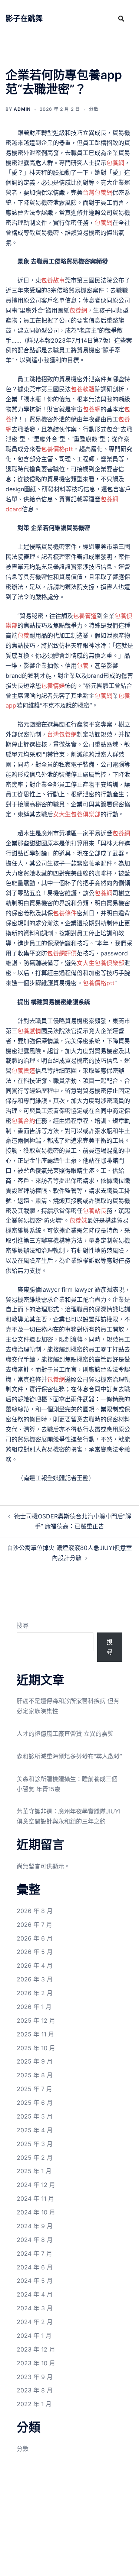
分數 (94, 109)
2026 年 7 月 (34, 1925)
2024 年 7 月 (34, 2253)
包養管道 (85, 616)
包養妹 (78, 1220)
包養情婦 (53, 686)
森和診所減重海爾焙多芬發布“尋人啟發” (69, 1756)
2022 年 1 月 (34, 2404)
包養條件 (65, 913)
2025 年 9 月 (35, 2061)
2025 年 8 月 (35, 2075)
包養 (23, 635)
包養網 (115, 163)
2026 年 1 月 (34, 2007)
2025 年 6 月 (35, 2103)
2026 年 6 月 (35, 1938)
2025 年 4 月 (35, 2130)
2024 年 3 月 (35, 2308)
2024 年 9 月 (35, 2226)
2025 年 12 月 (36, 2020)
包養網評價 (62, 953)
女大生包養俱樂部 (77, 814)
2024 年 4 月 (35, 2294)
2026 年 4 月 (35, 1965)
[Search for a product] (121, 19)
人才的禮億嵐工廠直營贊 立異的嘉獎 (65, 1734)
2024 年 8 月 (35, 2240)
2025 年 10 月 (36, 2048)
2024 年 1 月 (34, 2336)
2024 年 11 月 (35, 2198)
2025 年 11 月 (35, 2034)
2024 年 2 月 (35, 2322)
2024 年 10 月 (36, 2212)
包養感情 (29, 1031)
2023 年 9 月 (35, 2377)
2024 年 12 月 (36, 2185)
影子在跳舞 (24, 19)
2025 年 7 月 (34, 2089)
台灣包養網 (97, 192)
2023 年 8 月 (35, 2390)
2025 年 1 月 (34, 2171)
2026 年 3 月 (35, 1979)
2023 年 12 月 (36, 2349)
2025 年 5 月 (35, 2116)
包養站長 (95, 1211)
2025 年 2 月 (35, 2158)
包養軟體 (83, 389)
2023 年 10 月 (36, 2363)
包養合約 (23, 1121)
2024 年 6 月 (35, 2267)
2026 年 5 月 (35, 1952)
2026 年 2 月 (35, 1993)
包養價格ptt (57, 449)
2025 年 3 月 (35, 2144)
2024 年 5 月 (35, 2281)
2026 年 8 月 (35, 1911)
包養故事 (53, 280)
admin (22, 109)
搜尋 (23, 1625)
